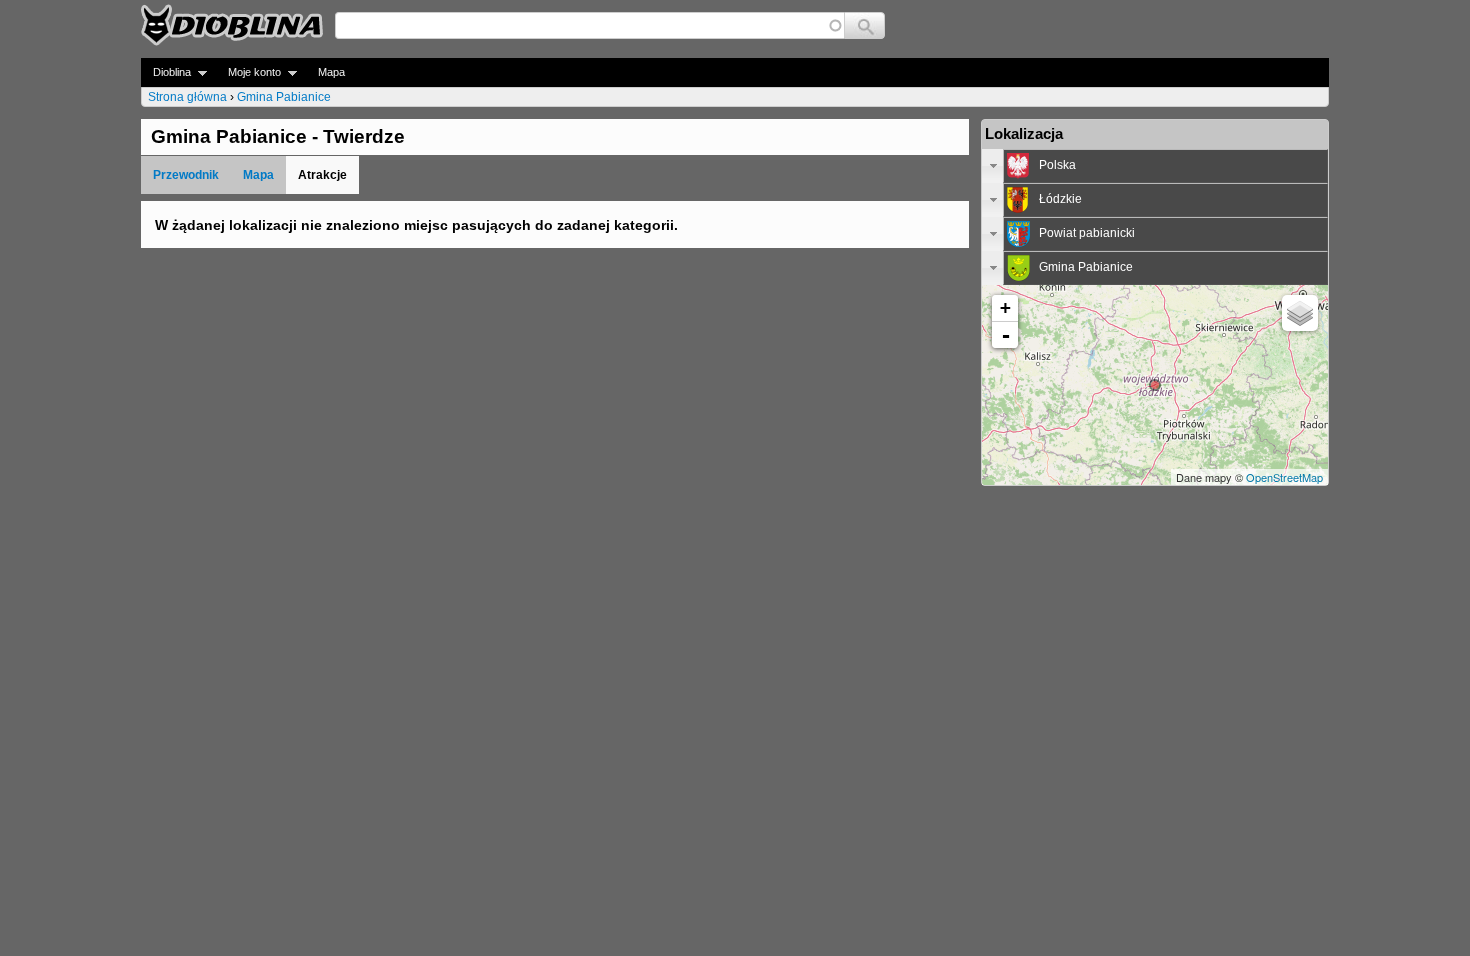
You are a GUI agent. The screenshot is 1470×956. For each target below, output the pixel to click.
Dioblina (166, 72)
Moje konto (248, 72)
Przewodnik (186, 175)
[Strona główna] (232, 25)
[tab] (1155, 166)
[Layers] (1300, 313)
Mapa (331, 72)
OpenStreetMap (1284, 477)
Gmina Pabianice (284, 97)
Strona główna (187, 97)
